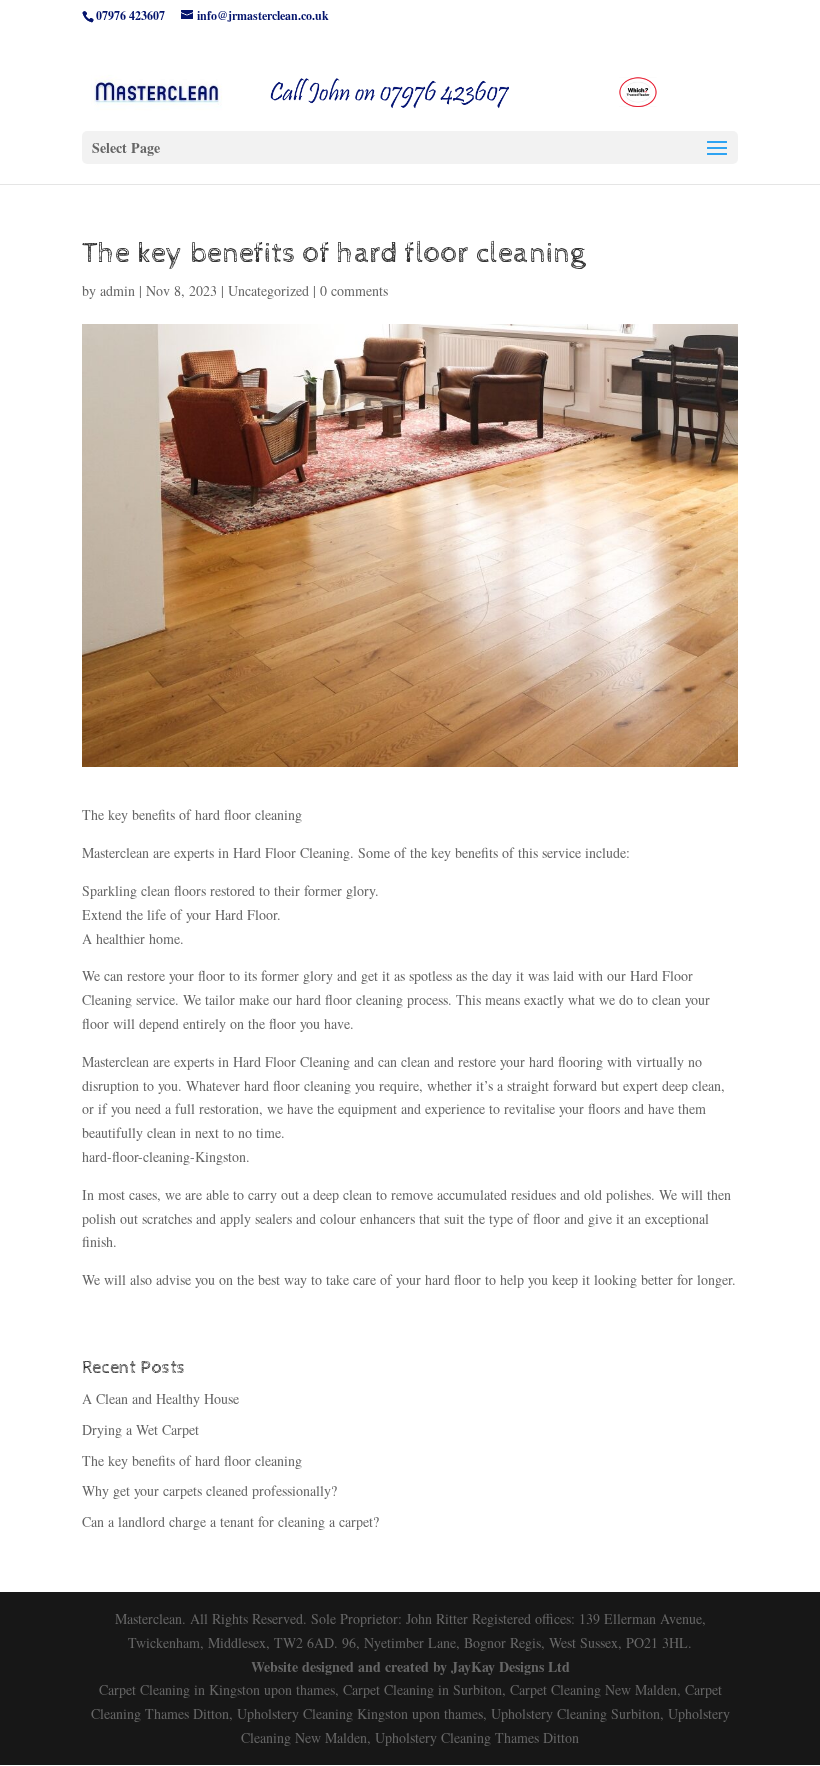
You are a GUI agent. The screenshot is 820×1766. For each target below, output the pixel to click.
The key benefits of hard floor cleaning (192, 1460)
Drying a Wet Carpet (140, 1429)
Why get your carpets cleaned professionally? (209, 1490)
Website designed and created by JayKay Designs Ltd (410, 1666)
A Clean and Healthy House (160, 1398)
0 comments (354, 290)
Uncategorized (268, 290)
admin (117, 290)
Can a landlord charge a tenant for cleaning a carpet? (230, 1521)
